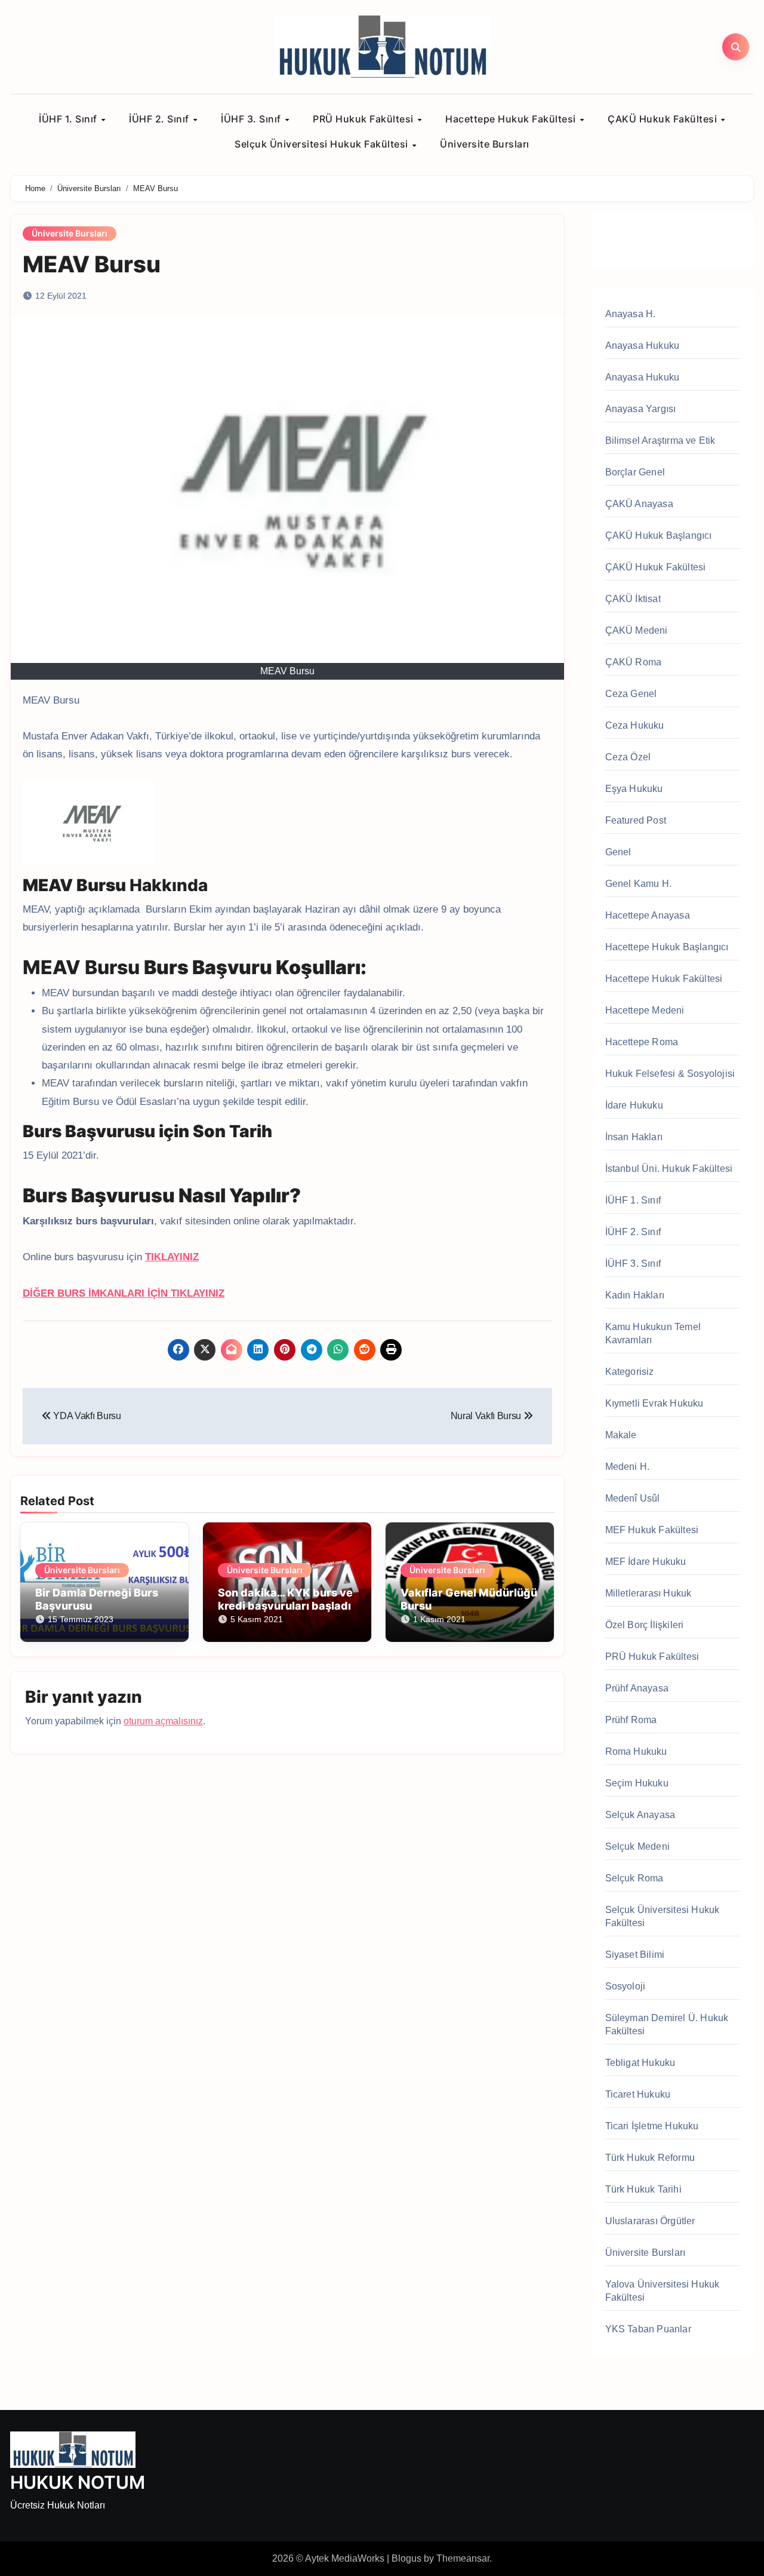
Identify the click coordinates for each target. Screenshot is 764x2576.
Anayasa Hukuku (643, 346)
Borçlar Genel (635, 472)
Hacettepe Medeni (645, 1010)
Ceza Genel (631, 694)
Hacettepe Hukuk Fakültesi (512, 119)
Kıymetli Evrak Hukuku (654, 1403)
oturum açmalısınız (163, 1721)
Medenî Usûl (633, 1498)
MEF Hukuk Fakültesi (652, 1530)
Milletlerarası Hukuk (649, 1593)
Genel (618, 852)
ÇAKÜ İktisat (633, 599)
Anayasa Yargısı (641, 409)
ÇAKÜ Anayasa (639, 504)
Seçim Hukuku (637, 1783)
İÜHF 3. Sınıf (252, 119)
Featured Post (636, 820)
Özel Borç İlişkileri (645, 1625)
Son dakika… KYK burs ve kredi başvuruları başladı (285, 1599)
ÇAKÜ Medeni (637, 630)
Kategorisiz (630, 1372)
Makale (621, 1435)
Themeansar (463, 2558)
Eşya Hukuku (634, 789)
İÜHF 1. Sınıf (69, 119)
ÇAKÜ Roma (634, 662)
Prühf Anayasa (637, 1688)
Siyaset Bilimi (635, 1955)
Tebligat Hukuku (640, 2063)
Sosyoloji (626, 1986)
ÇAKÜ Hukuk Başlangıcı (659, 535)
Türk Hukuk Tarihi (643, 2189)
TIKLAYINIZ (172, 1257)
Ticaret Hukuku (638, 2094)
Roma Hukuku (636, 1751)
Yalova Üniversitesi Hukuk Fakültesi (663, 2291)
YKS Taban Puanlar (648, 2329)
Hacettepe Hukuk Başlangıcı (667, 947)
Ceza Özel (628, 757)
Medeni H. (628, 1467)
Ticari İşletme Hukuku (652, 2126)
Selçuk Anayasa (640, 1815)
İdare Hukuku (634, 1105)
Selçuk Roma (634, 1878)
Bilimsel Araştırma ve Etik (660, 440)
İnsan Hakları (634, 1137)
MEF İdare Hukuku (646, 1562)
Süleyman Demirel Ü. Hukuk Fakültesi (667, 2024)
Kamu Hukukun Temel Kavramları (653, 1333)
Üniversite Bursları (485, 144)
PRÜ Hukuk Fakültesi (364, 119)
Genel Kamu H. (639, 884)
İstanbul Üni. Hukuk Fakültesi (669, 1169)
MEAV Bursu (92, 264)
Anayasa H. (631, 314)
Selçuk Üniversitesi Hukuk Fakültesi (323, 144)
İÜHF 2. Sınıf (160, 119)
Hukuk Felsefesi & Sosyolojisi (670, 1074)
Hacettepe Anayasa (648, 915)
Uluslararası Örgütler (650, 2221)
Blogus (406, 2558)
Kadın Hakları (635, 1295)
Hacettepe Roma (642, 1042)
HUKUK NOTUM (78, 2482)
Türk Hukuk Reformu (650, 2158)
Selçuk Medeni (638, 1846)
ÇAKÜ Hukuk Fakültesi (664, 119)
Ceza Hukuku (635, 725)
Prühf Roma (631, 1720)
